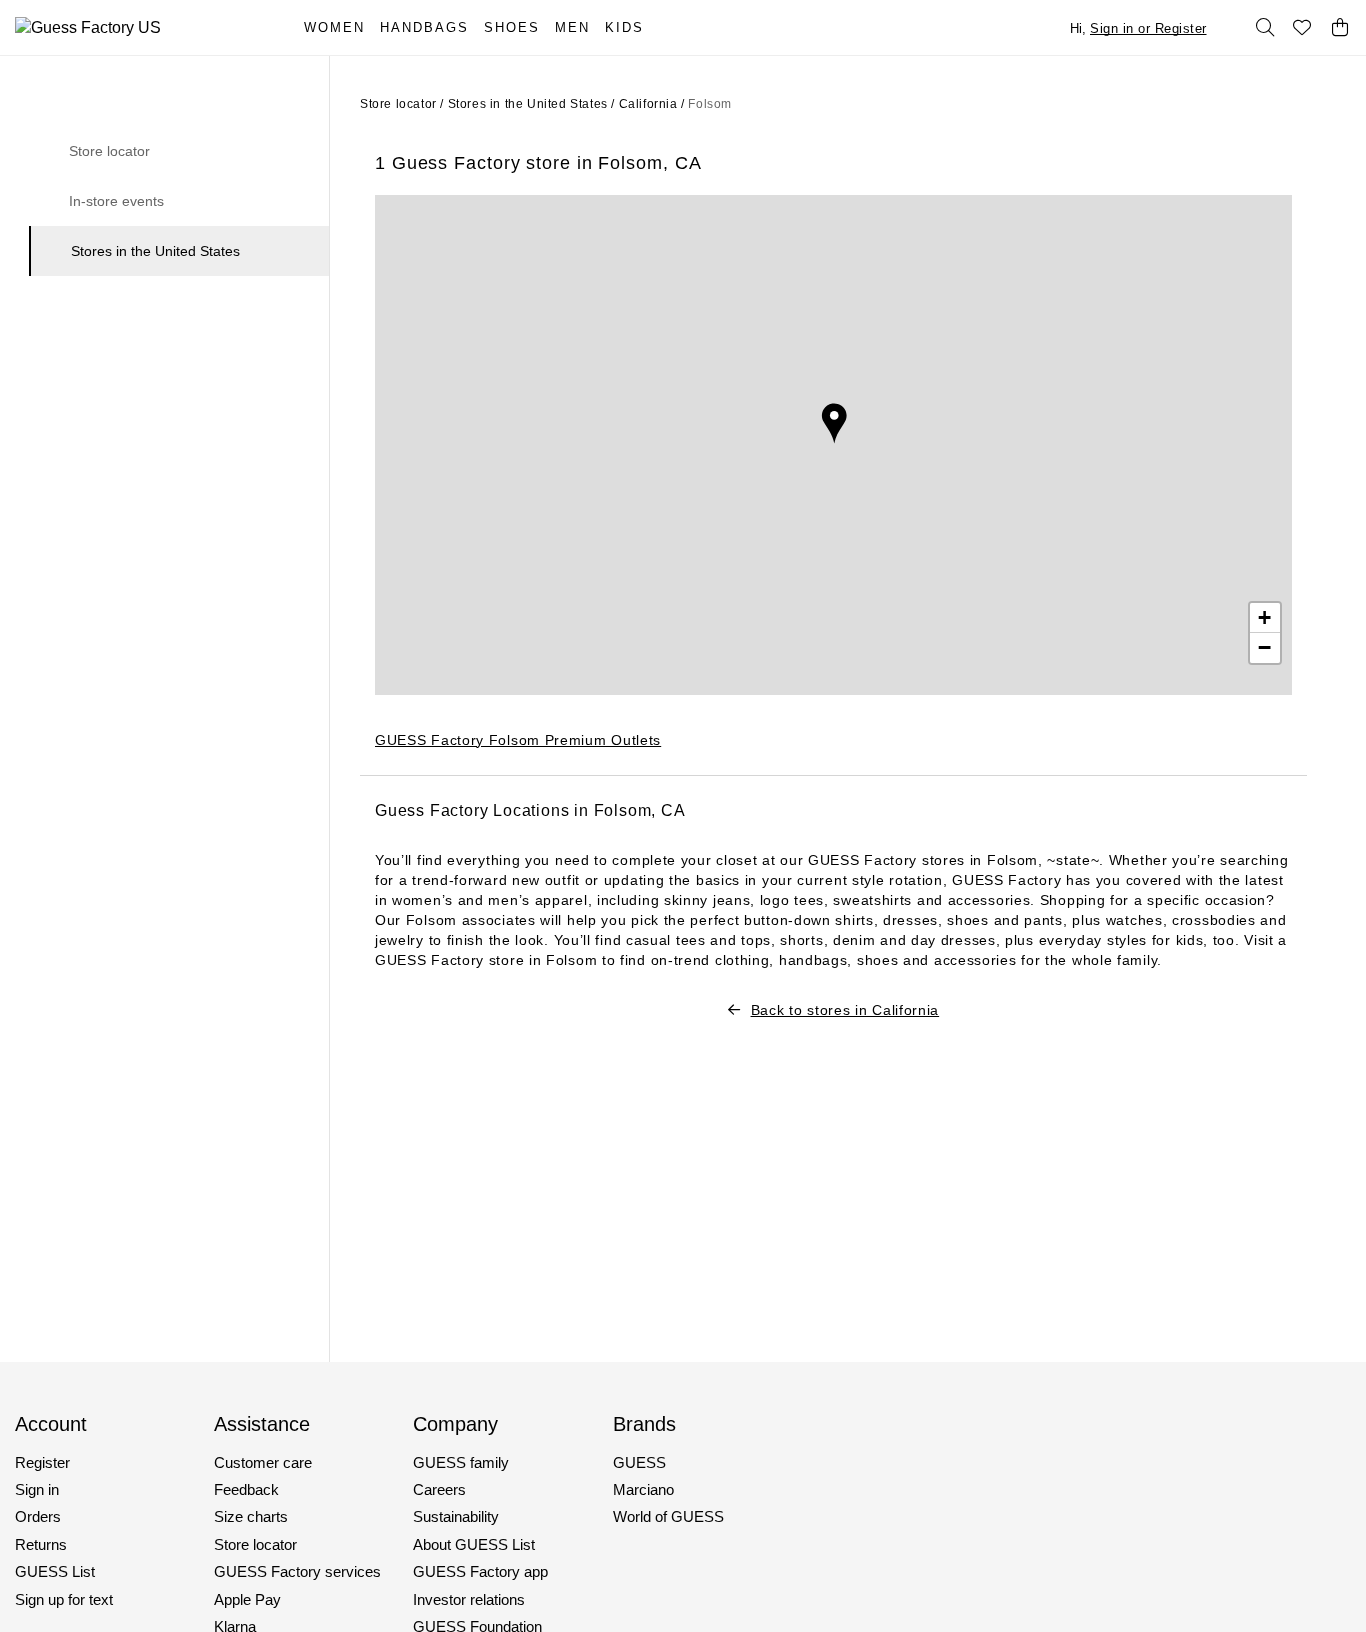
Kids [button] (624, 27)
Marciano (643, 1489)
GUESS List (55, 1571)
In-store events (116, 201)
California (648, 104)
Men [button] (572, 27)
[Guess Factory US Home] (138, 27)
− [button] (1265, 647)
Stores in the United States (155, 251)
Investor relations (469, 1599)
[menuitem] (342, 27)
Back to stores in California (845, 1010)
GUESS (639, 1462)
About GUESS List (474, 1544)
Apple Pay (247, 1599)
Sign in (37, 1489)
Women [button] (334, 27)
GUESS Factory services (297, 1571)
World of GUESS (668, 1516)
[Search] (1265, 28)
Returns (41, 1544)
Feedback (246, 1489)
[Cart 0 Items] (1340, 28)
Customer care (263, 1462)
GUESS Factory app (480, 1571)
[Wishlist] (1303, 28)
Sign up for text (64, 1599)
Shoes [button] (512, 27)
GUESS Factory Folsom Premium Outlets (518, 740)
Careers (439, 1489)
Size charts (251, 1516)
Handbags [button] (424, 27)
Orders (38, 1516)
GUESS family (461, 1462)
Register (42, 1462)
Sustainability (456, 1516)
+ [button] (1265, 617)
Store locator (109, 151)
